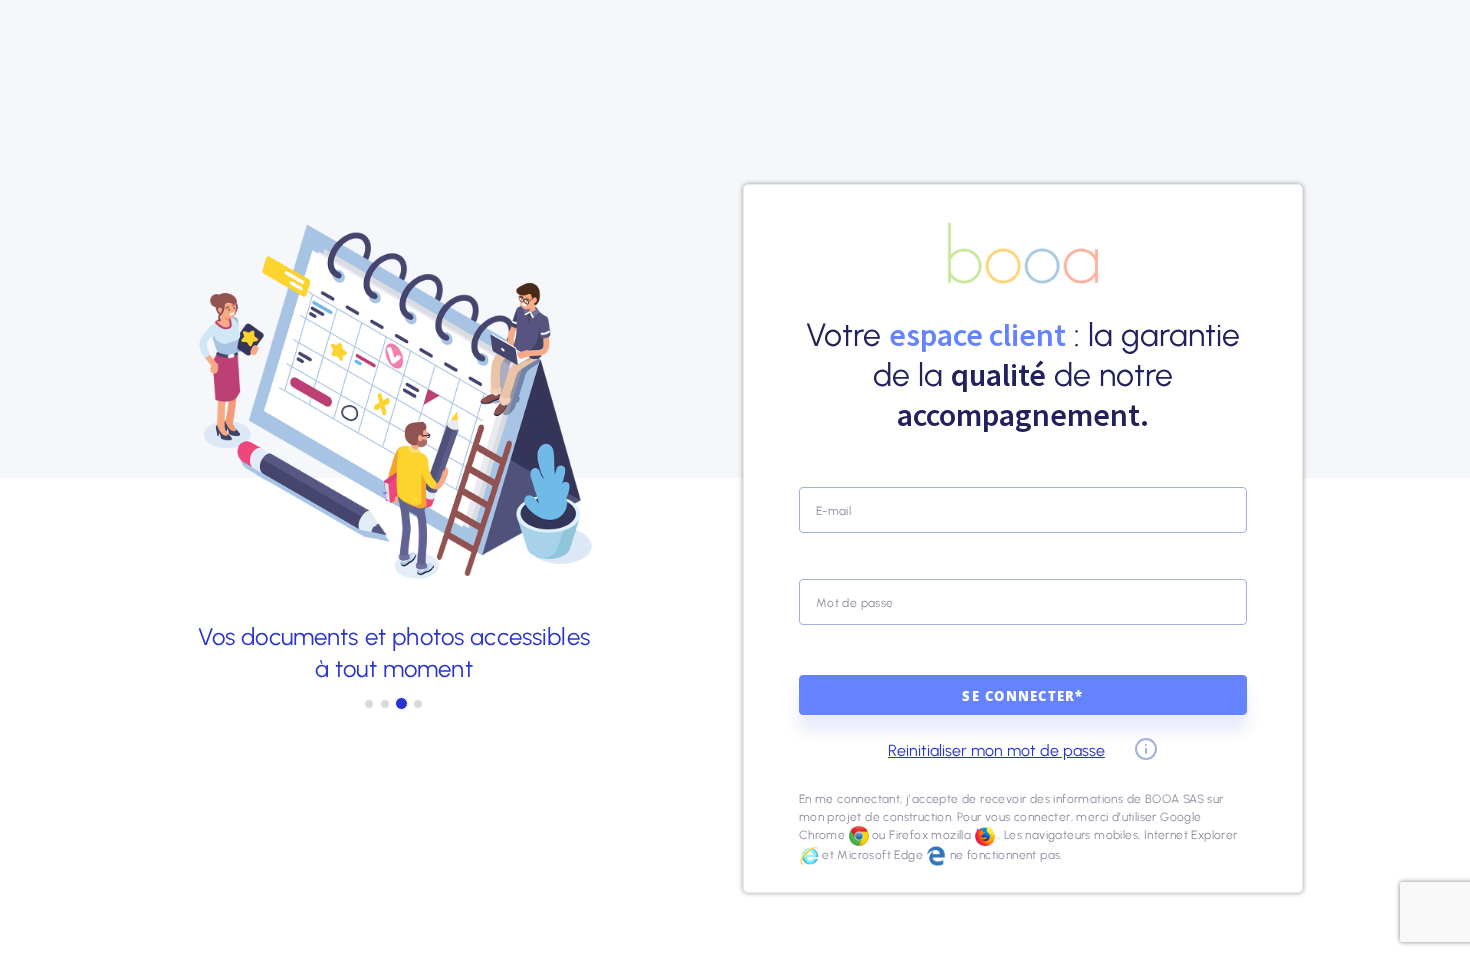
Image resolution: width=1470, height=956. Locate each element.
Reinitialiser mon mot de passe (996, 750)
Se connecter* (1022, 698)
